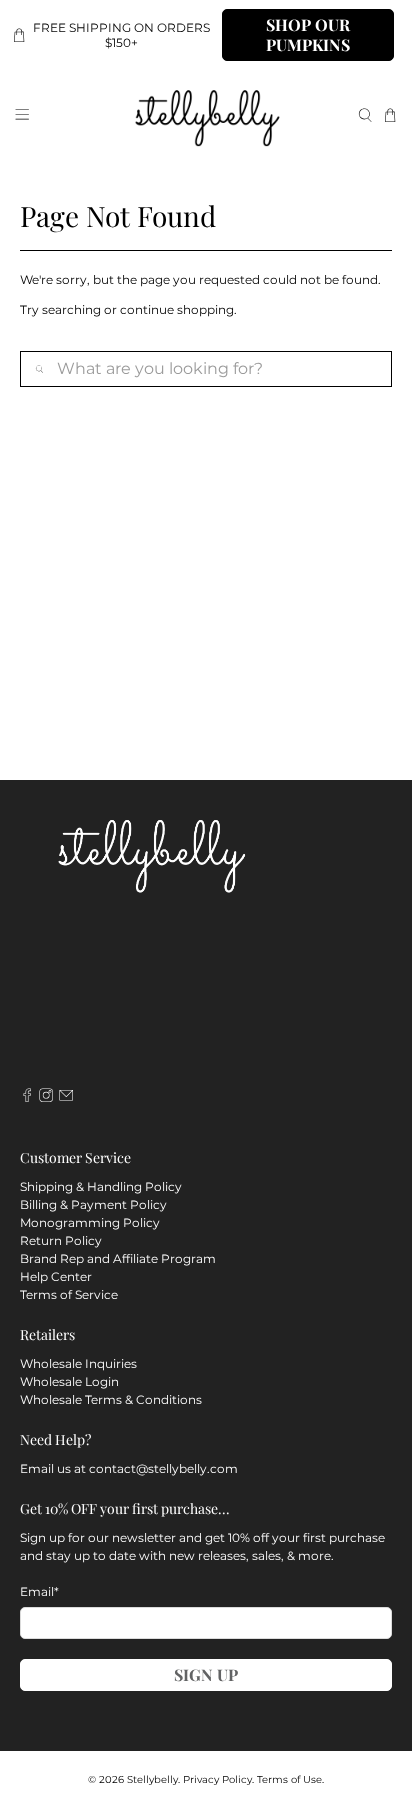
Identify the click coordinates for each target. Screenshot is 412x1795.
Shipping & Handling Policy (101, 1186)
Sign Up (206, 1674)
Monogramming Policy (90, 1222)
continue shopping (177, 309)
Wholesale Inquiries (78, 1363)
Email (39, 1591)
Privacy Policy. (218, 1779)
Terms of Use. (290, 1779)
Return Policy (61, 1240)
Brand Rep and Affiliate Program (118, 1258)
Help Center (56, 1276)
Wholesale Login (69, 1381)
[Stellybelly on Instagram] (46, 1097)
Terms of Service (69, 1294)
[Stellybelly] (206, 115)
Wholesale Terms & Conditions (111, 1399)
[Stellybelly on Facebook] (27, 1097)
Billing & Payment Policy (93, 1204)
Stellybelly (152, 1779)
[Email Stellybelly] (66, 1097)
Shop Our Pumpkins (308, 34)
